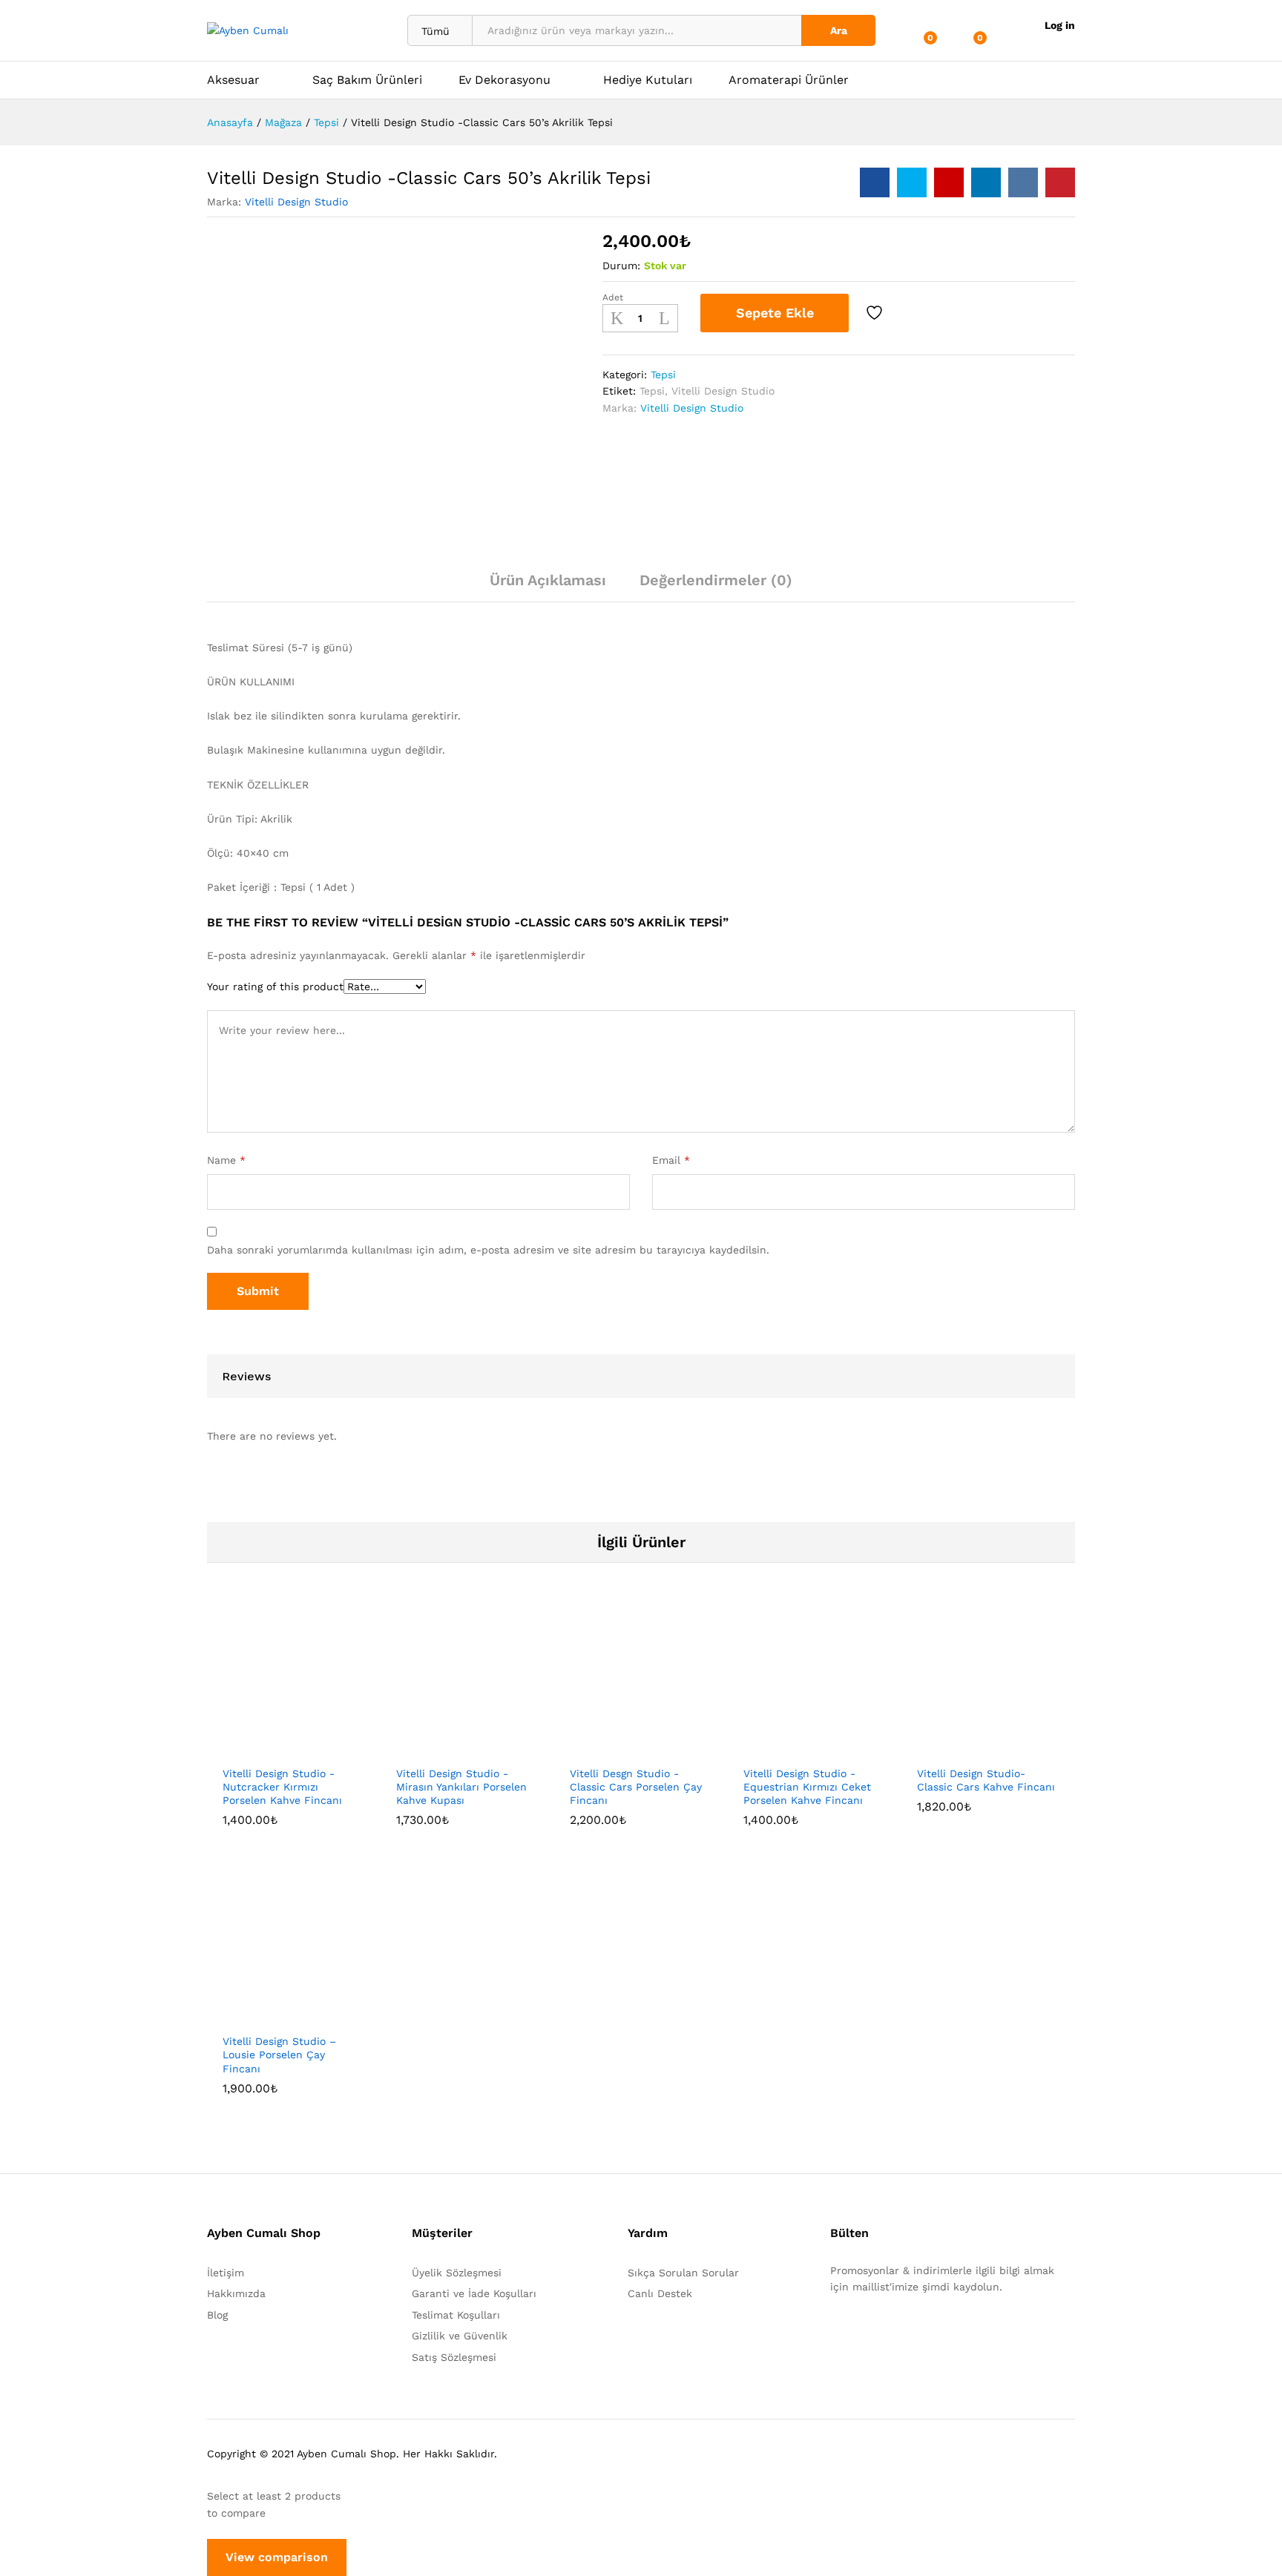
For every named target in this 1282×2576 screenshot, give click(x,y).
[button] (243, 1749)
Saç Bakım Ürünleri (367, 80)
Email (671, 1160)
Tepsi (663, 375)
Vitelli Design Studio (296, 202)
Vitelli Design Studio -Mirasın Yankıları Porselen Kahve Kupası (461, 1787)
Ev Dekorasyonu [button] (504, 80)
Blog (217, 2315)
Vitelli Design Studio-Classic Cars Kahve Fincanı (986, 1780)
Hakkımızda (236, 2293)
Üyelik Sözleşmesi (457, 2273)
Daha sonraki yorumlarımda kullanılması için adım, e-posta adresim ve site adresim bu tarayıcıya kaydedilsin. (488, 1250)
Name (226, 1160)
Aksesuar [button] (233, 80)
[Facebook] (834, 2333)
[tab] (548, 587)
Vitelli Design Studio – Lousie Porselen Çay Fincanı (279, 2055)
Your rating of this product (275, 986)
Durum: (621, 266)
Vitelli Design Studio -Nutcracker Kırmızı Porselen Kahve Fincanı (282, 1787)
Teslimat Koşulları (456, 2315)
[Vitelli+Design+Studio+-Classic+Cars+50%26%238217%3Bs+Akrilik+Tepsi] (912, 182)
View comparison (277, 2557)
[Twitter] (857, 2333)
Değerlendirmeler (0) (716, 580)
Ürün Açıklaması (548, 580)
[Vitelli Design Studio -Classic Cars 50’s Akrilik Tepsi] (875, 182)
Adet (613, 297)
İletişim (226, 2273)
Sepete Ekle (775, 313)
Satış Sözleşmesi (454, 2357)
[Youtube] (903, 2333)
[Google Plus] (880, 2333)
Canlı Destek (660, 2293)
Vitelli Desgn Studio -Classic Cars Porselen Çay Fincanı (636, 1787)
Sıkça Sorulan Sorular (683, 2273)
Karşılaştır (916, 313)
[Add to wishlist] (876, 313)
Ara (839, 30)
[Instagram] (926, 2333)
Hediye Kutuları (648, 80)
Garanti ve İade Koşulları (474, 2293)
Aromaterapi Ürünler (789, 80)
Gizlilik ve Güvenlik (460, 2336)
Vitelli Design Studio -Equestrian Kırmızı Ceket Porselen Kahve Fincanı (807, 1787)
